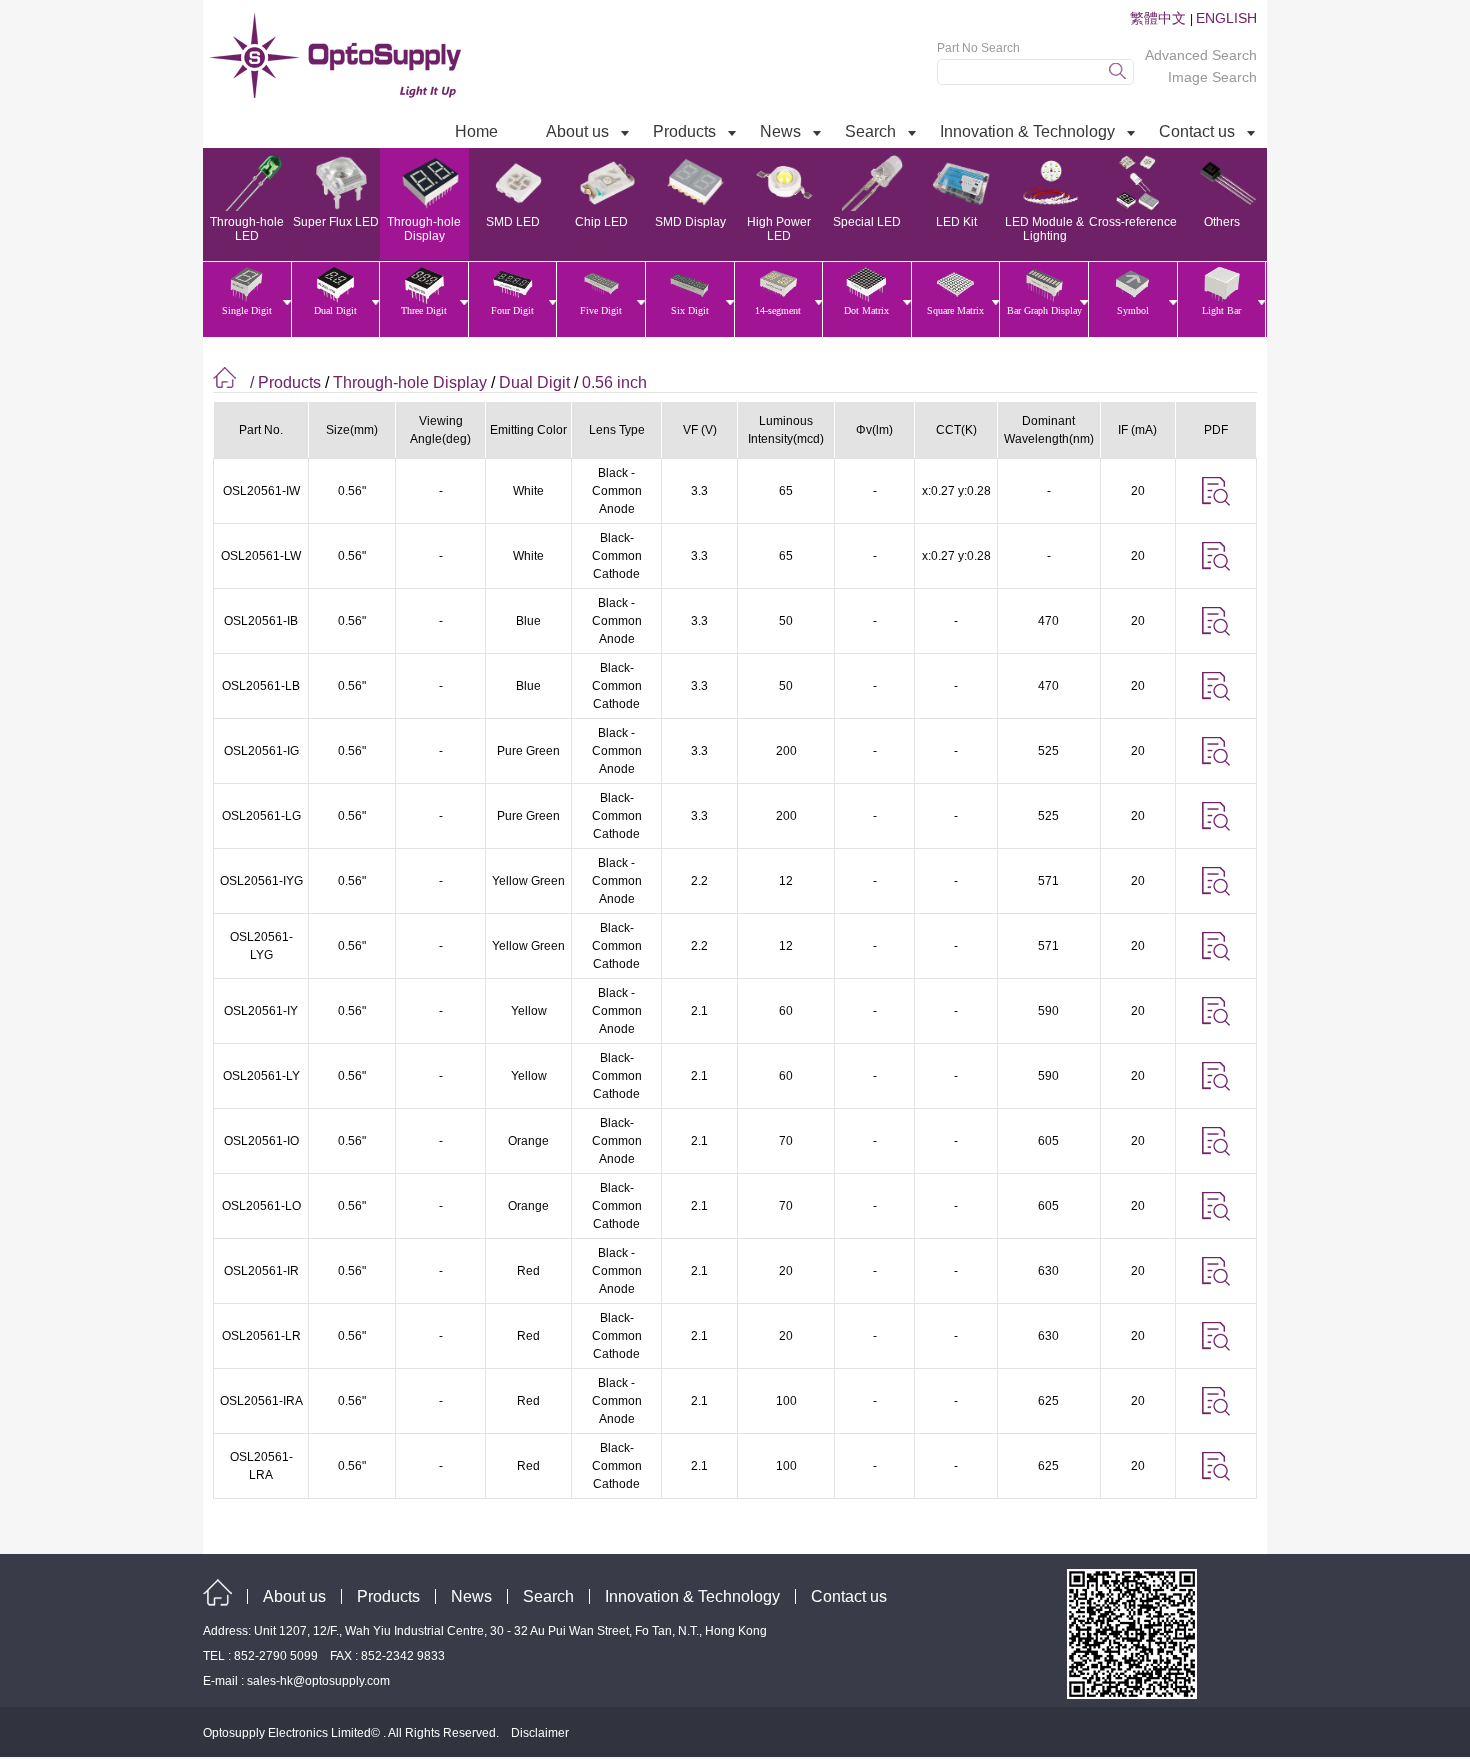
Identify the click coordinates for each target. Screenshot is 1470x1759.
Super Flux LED (336, 222)
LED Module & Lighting (1044, 229)
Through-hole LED (247, 229)
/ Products (285, 382)
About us (294, 1596)
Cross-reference (1133, 222)
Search (548, 1596)
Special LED (867, 222)
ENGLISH (1226, 18)
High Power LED (779, 229)
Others (1222, 222)
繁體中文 (1160, 18)
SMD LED (513, 222)
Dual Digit (534, 382)
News (471, 1596)
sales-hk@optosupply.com (318, 1681)
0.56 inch (614, 382)
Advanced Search (1201, 55)
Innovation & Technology (692, 1596)
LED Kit (956, 222)
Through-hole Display (424, 229)
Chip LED (601, 222)
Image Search (1212, 77)
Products (388, 1596)
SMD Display (690, 222)
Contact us (849, 1596)
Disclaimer (540, 1733)
